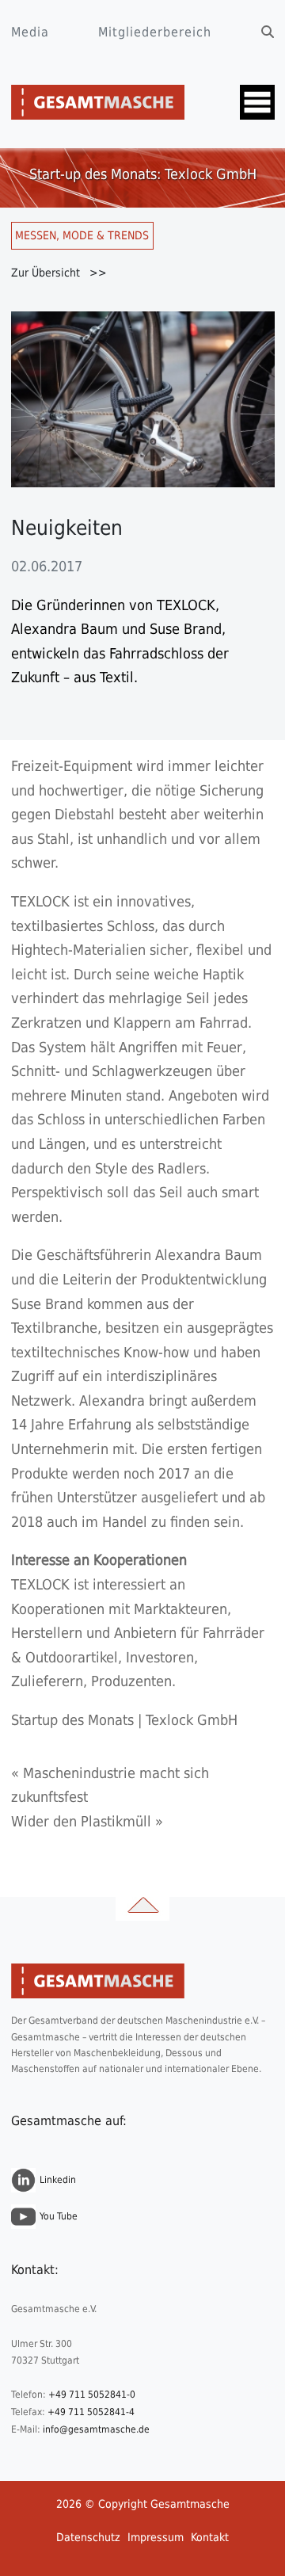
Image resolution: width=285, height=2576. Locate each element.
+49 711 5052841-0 (92, 2395)
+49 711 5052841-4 (91, 2412)
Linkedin (58, 2180)
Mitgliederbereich (155, 32)
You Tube (59, 2216)
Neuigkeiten (67, 528)
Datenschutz (88, 2537)
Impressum (156, 2537)
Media (30, 32)
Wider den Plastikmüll (81, 1821)
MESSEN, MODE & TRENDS (82, 235)
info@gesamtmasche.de (96, 2429)
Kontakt (210, 2537)
